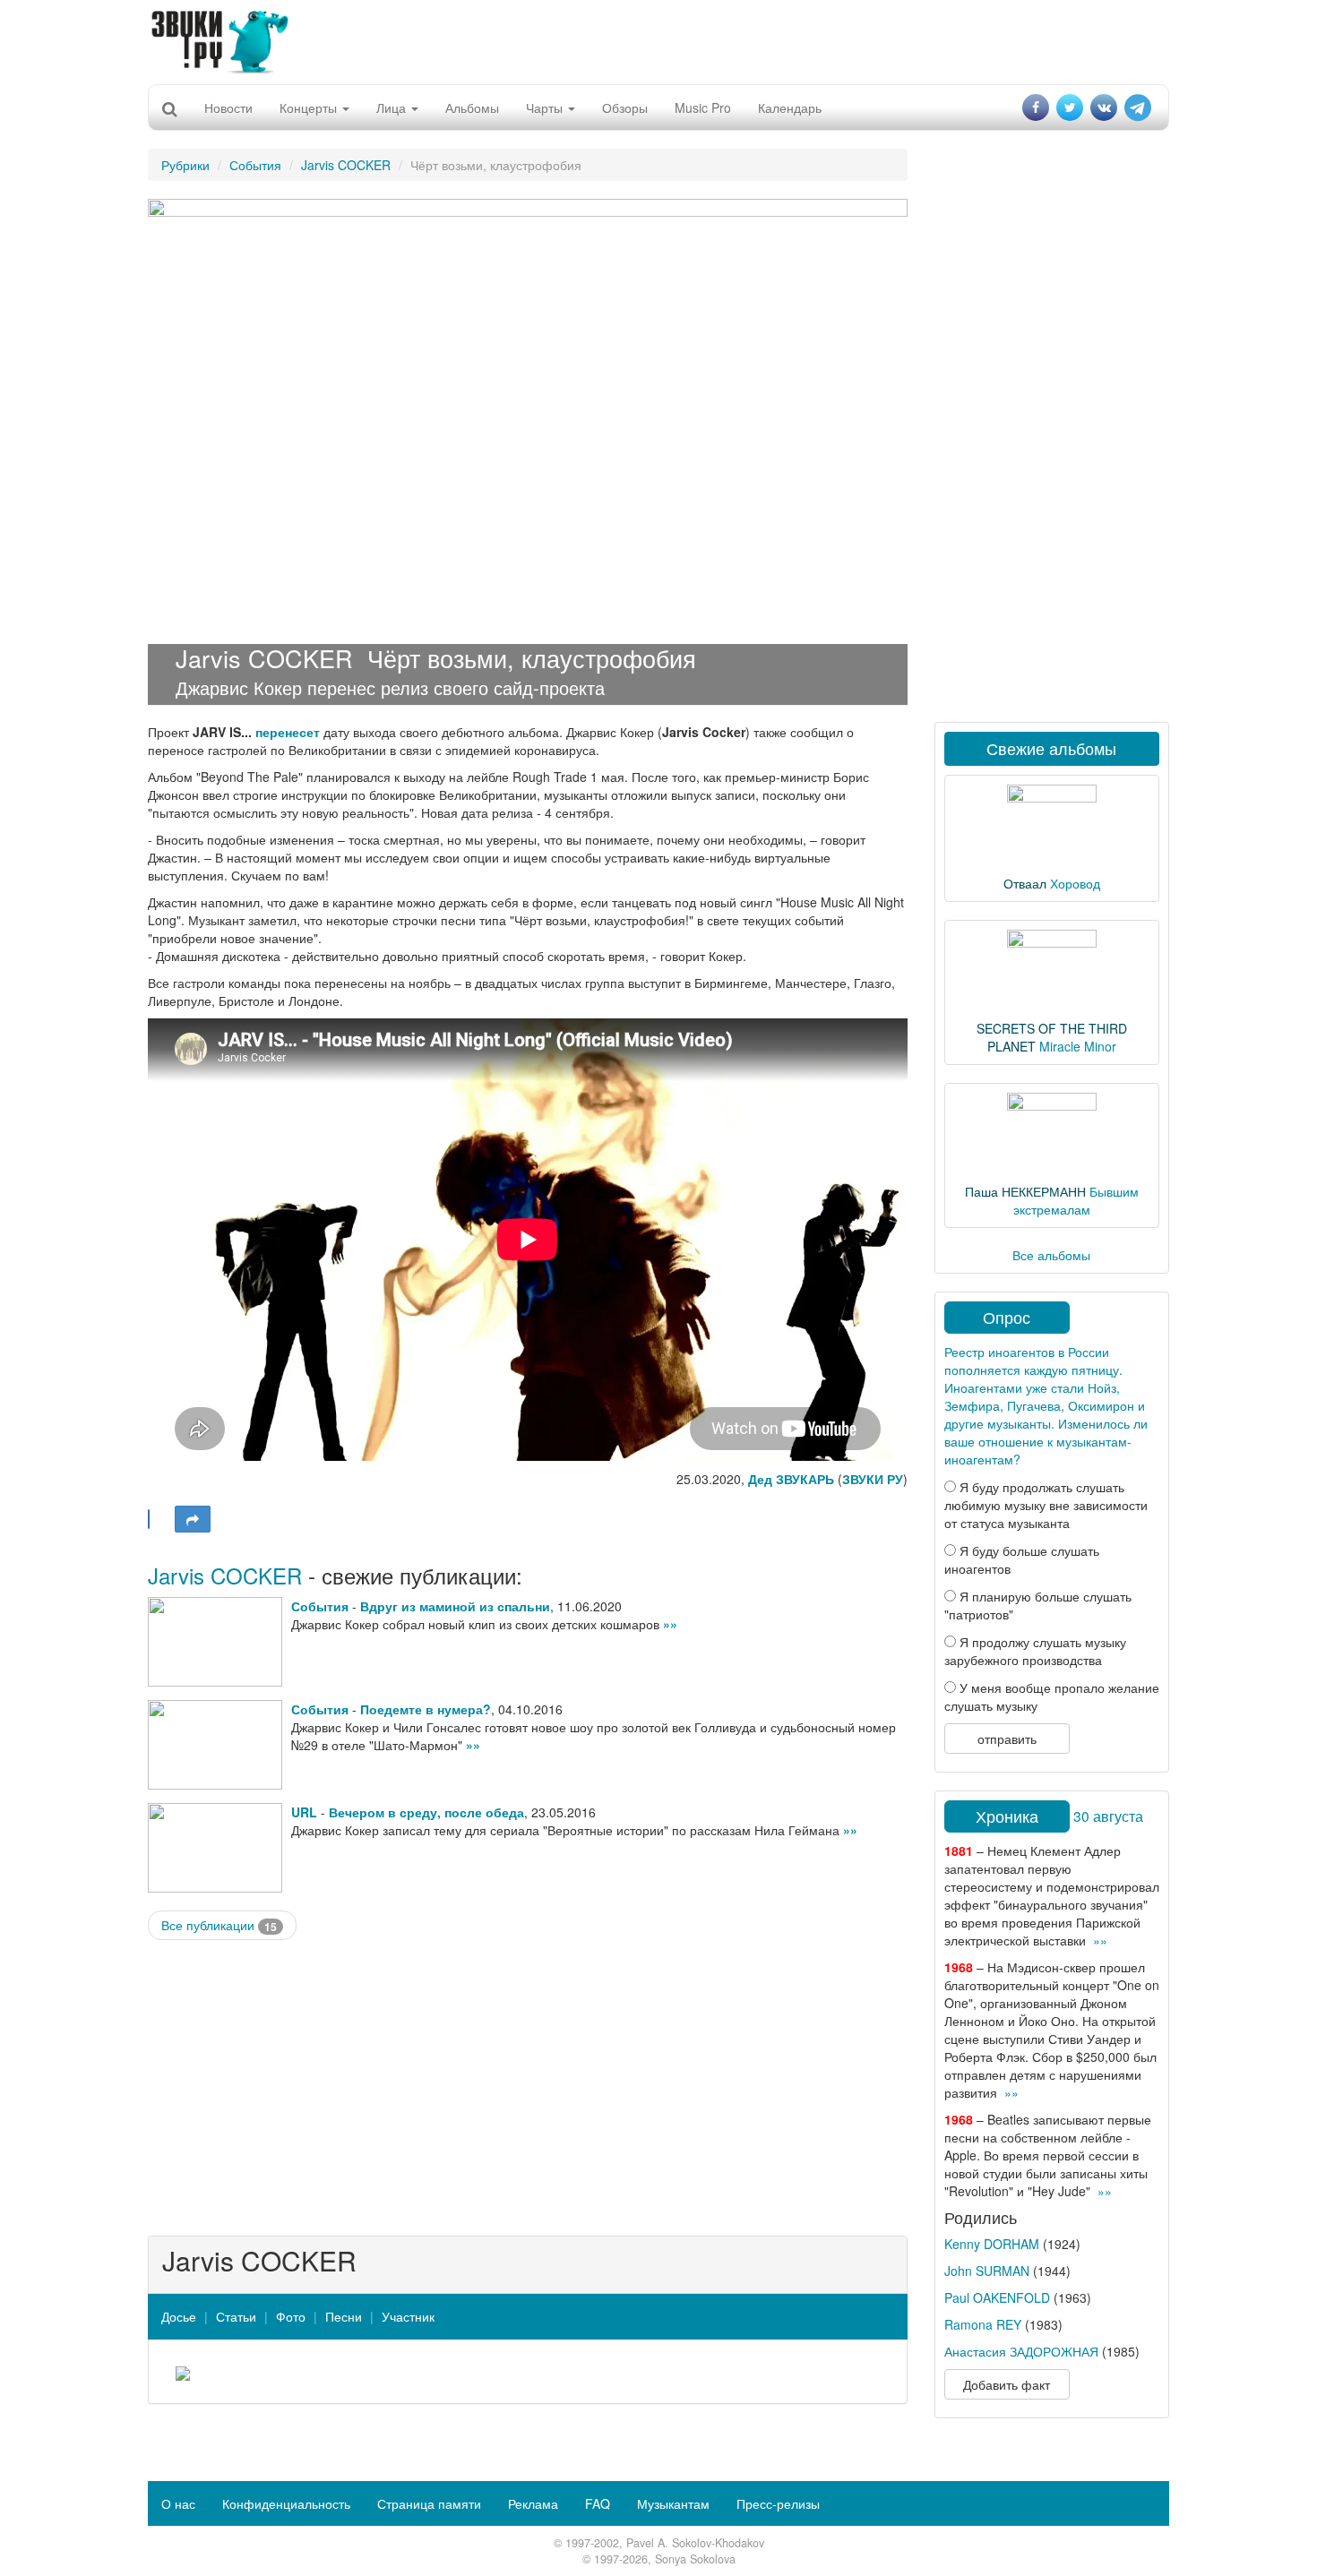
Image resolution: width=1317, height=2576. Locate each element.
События (255, 165)
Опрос (1007, 1317)
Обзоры (625, 107)
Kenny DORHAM (992, 2244)
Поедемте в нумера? (426, 1709)
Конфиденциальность (286, 2503)
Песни (344, 2316)
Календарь (790, 107)
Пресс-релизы (778, 2503)
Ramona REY (983, 2324)
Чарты (546, 107)
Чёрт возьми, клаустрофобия (532, 658)
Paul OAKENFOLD (997, 2297)
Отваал (1025, 883)
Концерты (310, 107)
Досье (179, 2316)
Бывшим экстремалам (1076, 1200)
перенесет (288, 732)
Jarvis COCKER (346, 165)
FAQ (598, 2503)
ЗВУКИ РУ (873, 1479)
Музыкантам (673, 2503)
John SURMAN (987, 2271)
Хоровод (1075, 883)
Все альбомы (1051, 1255)
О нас (178, 2503)
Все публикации (219, 1925)
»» (670, 1624)
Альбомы (472, 107)
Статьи (236, 2316)
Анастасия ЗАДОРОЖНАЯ (1021, 2351)
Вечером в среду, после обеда (426, 1812)
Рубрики (185, 165)
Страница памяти (429, 2503)
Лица (393, 107)
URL (304, 1812)
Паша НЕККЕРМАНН (1025, 1191)
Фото (291, 2316)
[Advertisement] (658, 40)
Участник (408, 2316)
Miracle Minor (1078, 1046)
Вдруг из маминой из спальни (455, 1606)
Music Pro (703, 107)
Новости (228, 107)
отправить (1007, 1739)
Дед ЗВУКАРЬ (791, 1479)
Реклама (533, 2503)
